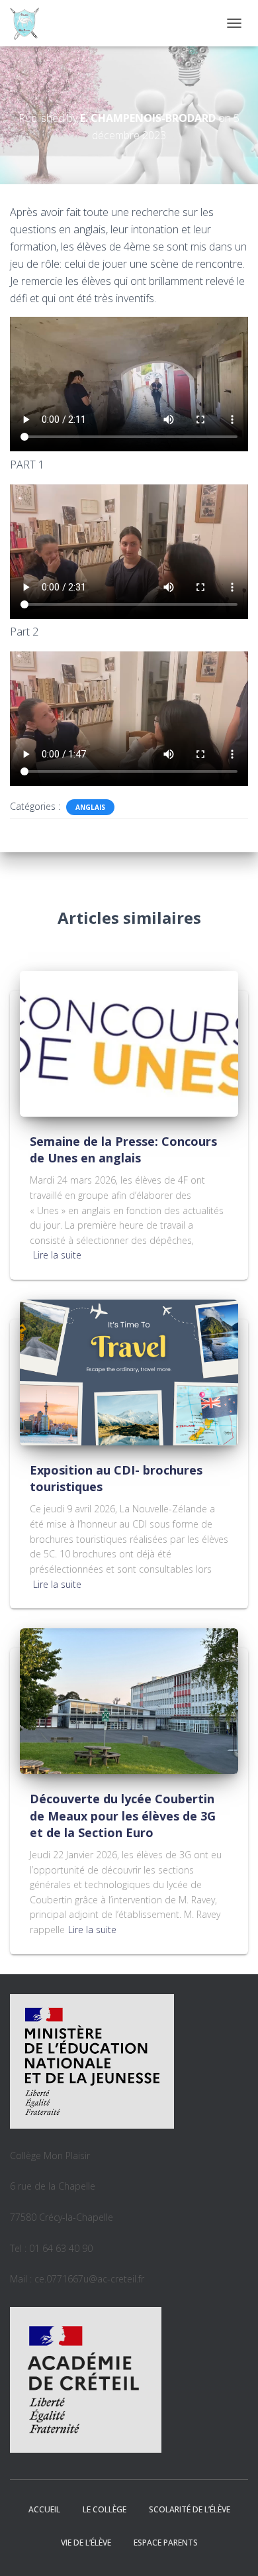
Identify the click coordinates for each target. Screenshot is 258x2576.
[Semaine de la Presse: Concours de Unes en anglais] (129, 1043)
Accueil (44, 2509)
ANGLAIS (90, 807)
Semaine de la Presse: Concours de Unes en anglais (123, 1149)
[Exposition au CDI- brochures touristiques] (129, 1372)
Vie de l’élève (86, 2543)
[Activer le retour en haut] (232, 2549)
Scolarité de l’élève (190, 2509)
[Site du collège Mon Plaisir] (29, 23)
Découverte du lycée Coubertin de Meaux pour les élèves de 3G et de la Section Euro (123, 1815)
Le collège (105, 2509)
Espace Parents (166, 2543)
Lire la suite (57, 1255)
